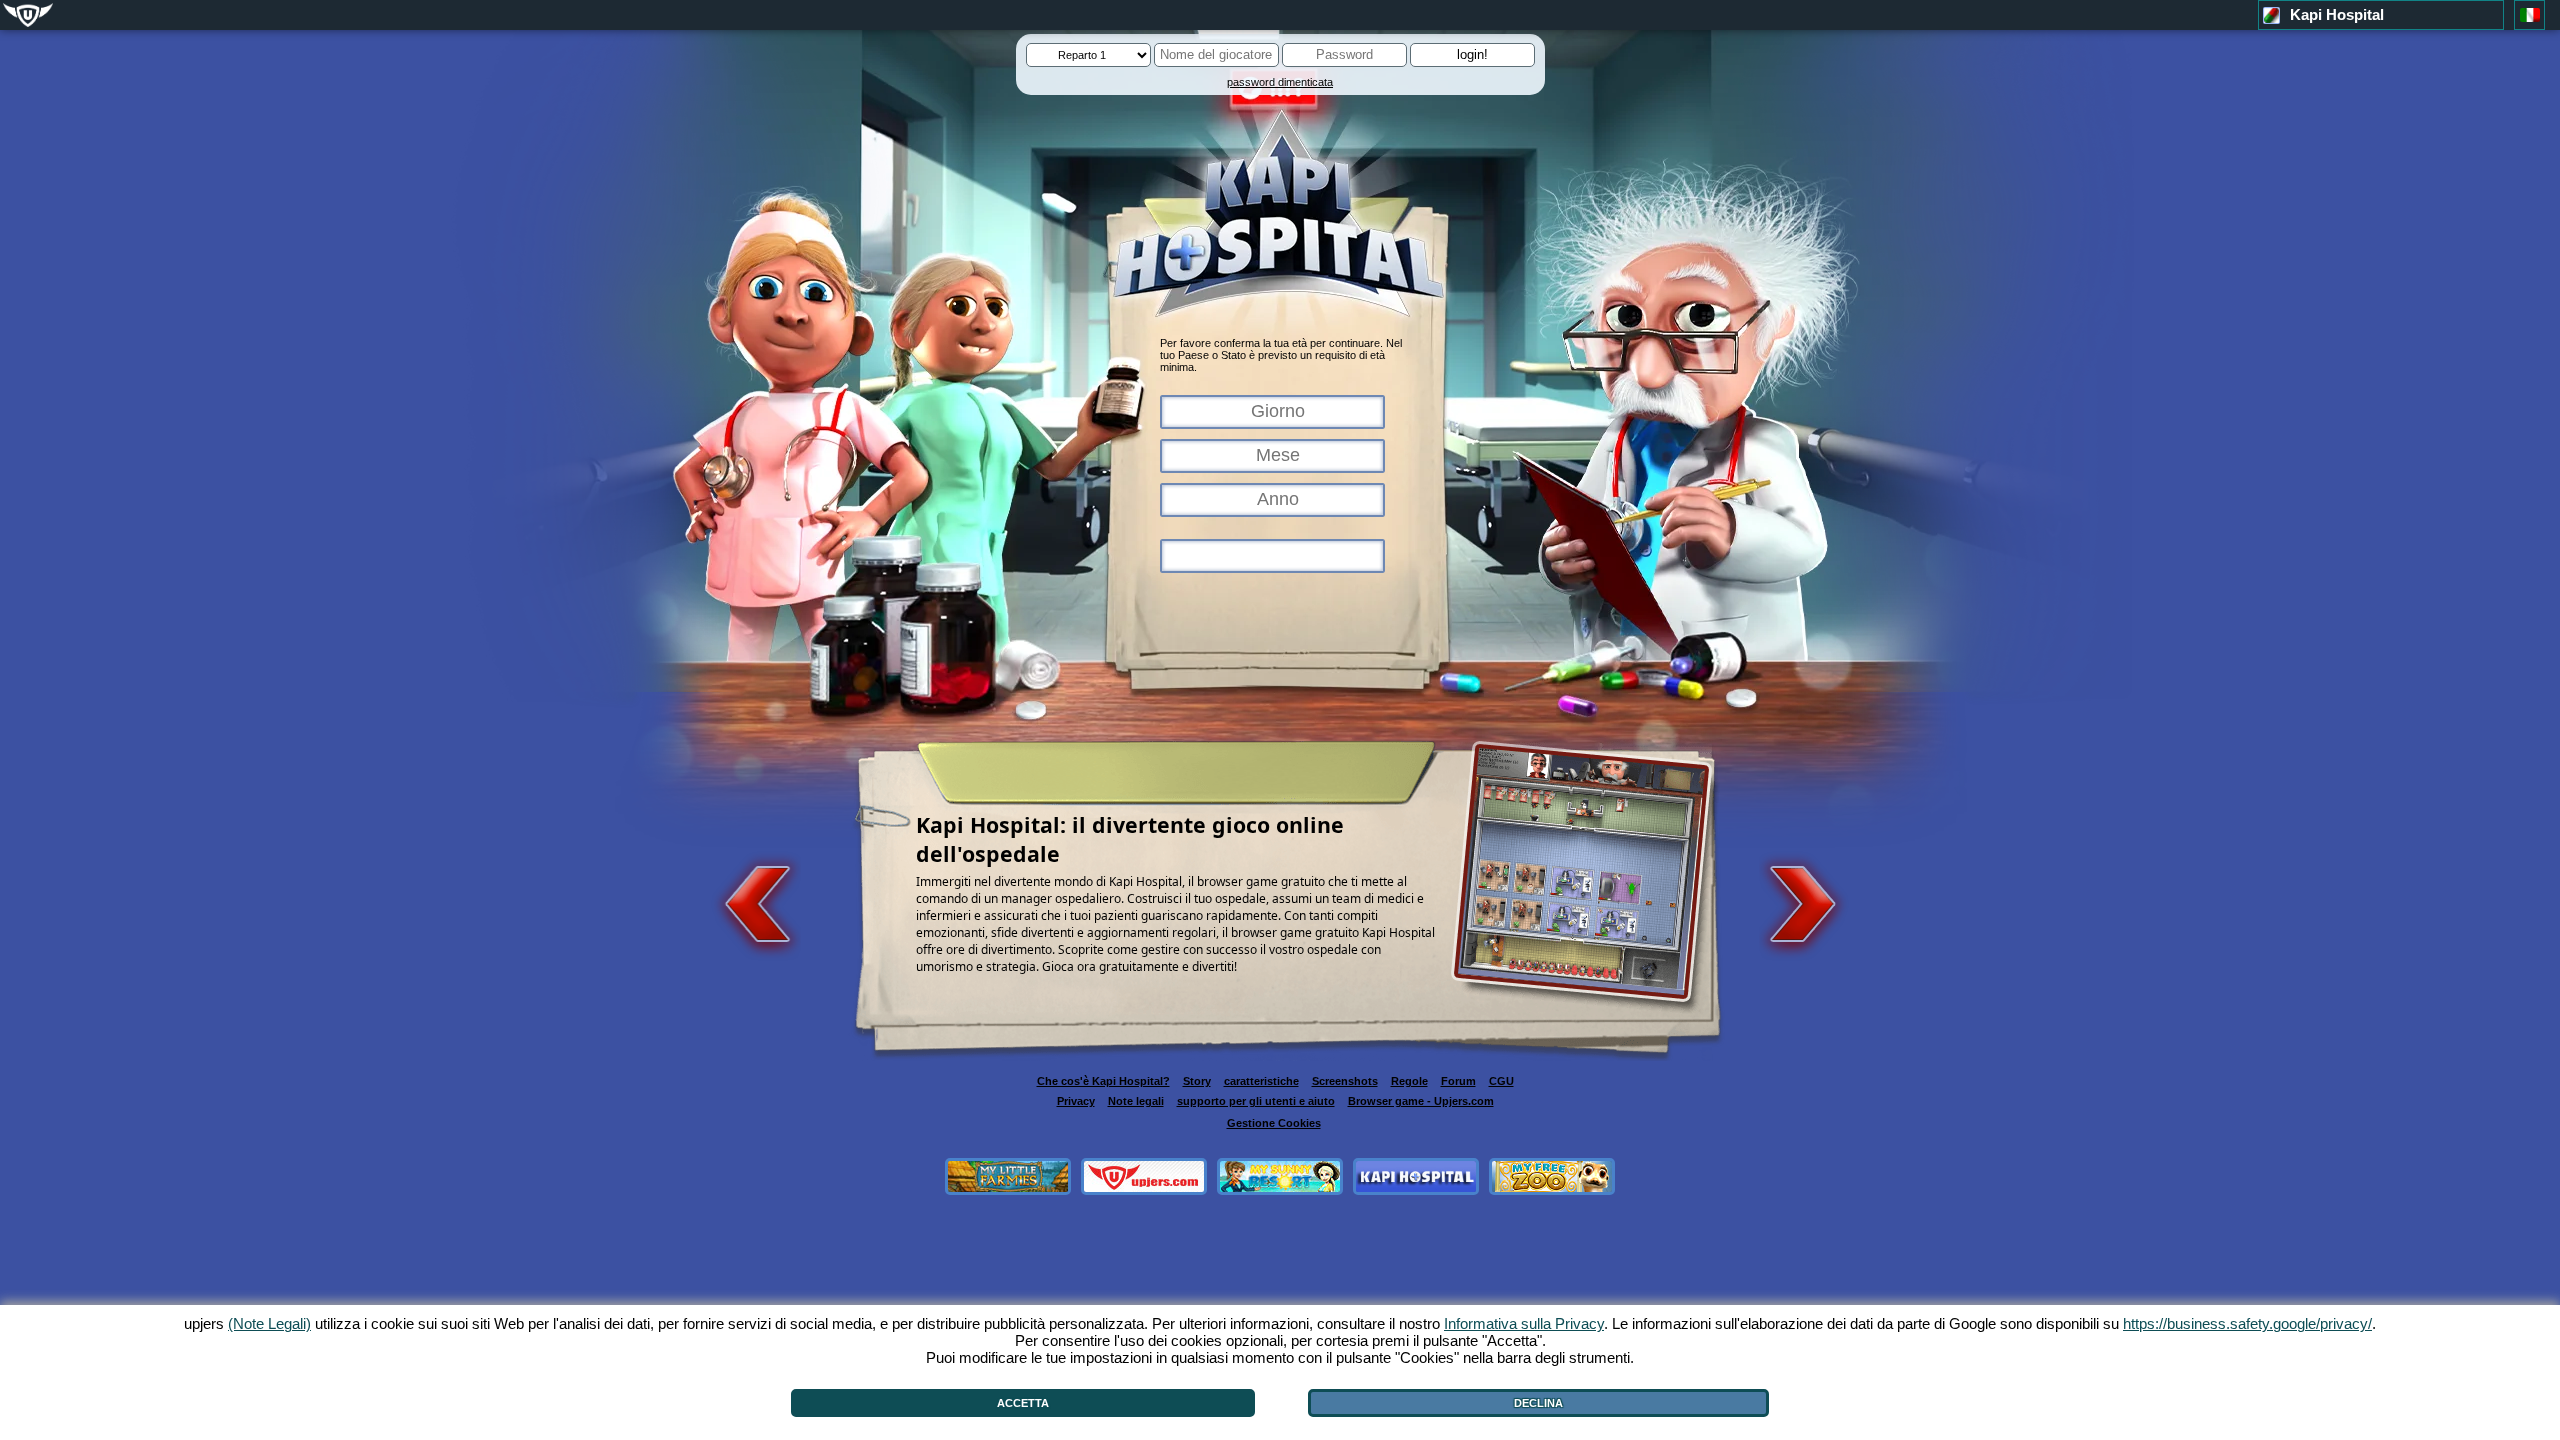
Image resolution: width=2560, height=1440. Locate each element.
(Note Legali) (269, 1323)
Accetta (1023, 1403)
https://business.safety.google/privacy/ (2247, 1323)
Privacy (1076, 1101)
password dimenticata (1280, 82)
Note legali (1136, 1101)
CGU (1501, 1081)
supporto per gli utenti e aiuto (1256, 1101)
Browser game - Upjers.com (1421, 1101)
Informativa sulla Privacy (1524, 1323)
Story (1197, 1081)
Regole (1409, 1081)
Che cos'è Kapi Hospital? (1103, 1081)
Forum (1458, 1081)
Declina (1538, 1403)
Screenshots (1345, 1081)
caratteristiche (1261, 1081)
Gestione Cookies (1274, 1123)
